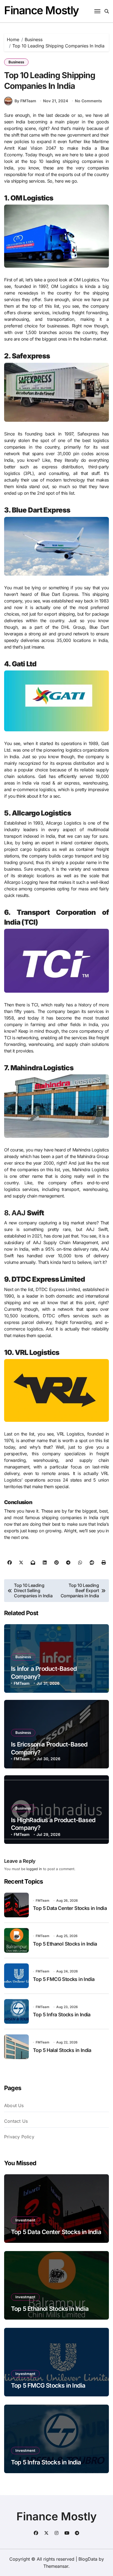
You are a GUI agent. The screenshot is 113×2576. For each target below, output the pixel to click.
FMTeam (22, 1683)
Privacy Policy (19, 2137)
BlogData (88, 2559)
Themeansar (56, 2566)
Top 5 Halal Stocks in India (62, 2050)
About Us (14, 2105)
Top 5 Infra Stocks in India (62, 2015)
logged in (34, 1869)
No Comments (88, 101)
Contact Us (16, 2121)
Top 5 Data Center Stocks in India (70, 1908)
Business (16, 62)
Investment (25, 2220)
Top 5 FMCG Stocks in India (64, 1979)
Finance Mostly (42, 10)
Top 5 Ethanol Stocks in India (65, 1944)
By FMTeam (25, 101)
